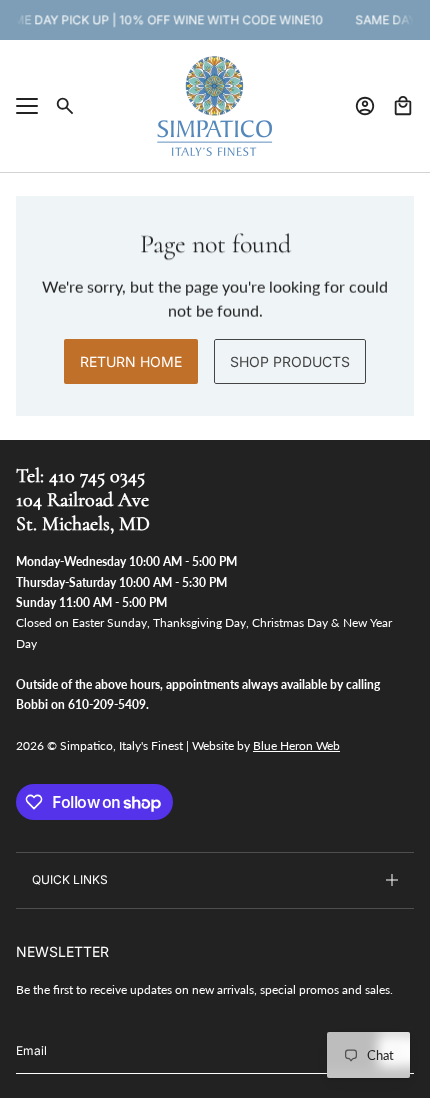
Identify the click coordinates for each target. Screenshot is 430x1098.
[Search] (65, 106)
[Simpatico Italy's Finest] (215, 106)
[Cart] (403, 106)
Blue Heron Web (296, 745)
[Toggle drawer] (27, 106)
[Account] (365, 106)
